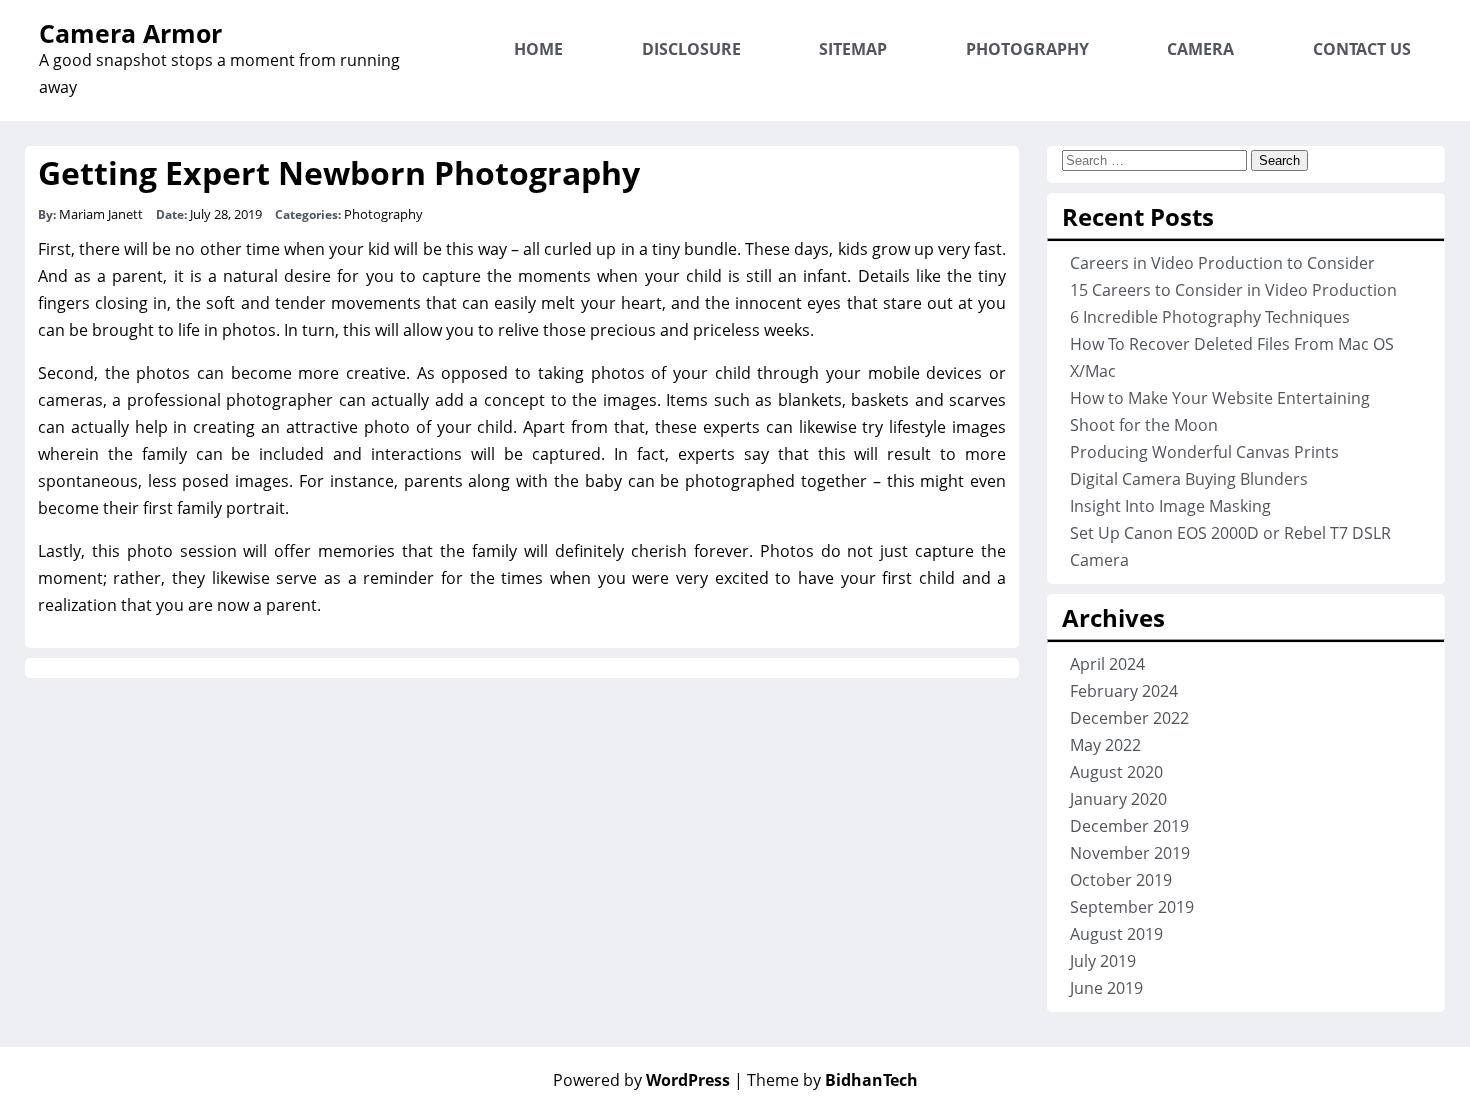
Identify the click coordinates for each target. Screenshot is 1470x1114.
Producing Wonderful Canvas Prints (1204, 452)
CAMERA (1200, 49)
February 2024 (1124, 691)
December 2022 (1129, 718)
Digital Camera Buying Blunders (1189, 479)
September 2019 (1132, 907)
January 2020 (1118, 799)
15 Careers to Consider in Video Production (1233, 290)
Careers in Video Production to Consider (1222, 263)
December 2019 (1129, 826)
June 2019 (1106, 988)
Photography (383, 214)
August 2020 (1116, 772)
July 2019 (1103, 961)
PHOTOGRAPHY (1027, 49)
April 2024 (1107, 664)
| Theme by (826, 1080)
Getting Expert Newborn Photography (339, 172)
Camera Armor (130, 33)
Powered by (641, 1080)
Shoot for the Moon (1144, 425)
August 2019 (1116, 934)
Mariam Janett (101, 214)
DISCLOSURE (691, 49)
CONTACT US (1362, 49)
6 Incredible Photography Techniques (1210, 317)
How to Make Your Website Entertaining (1220, 398)
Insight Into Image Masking (1170, 506)
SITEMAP (853, 49)
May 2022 (1105, 745)
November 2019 (1130, 853)
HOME (538, 49)
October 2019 (1121, 880)
